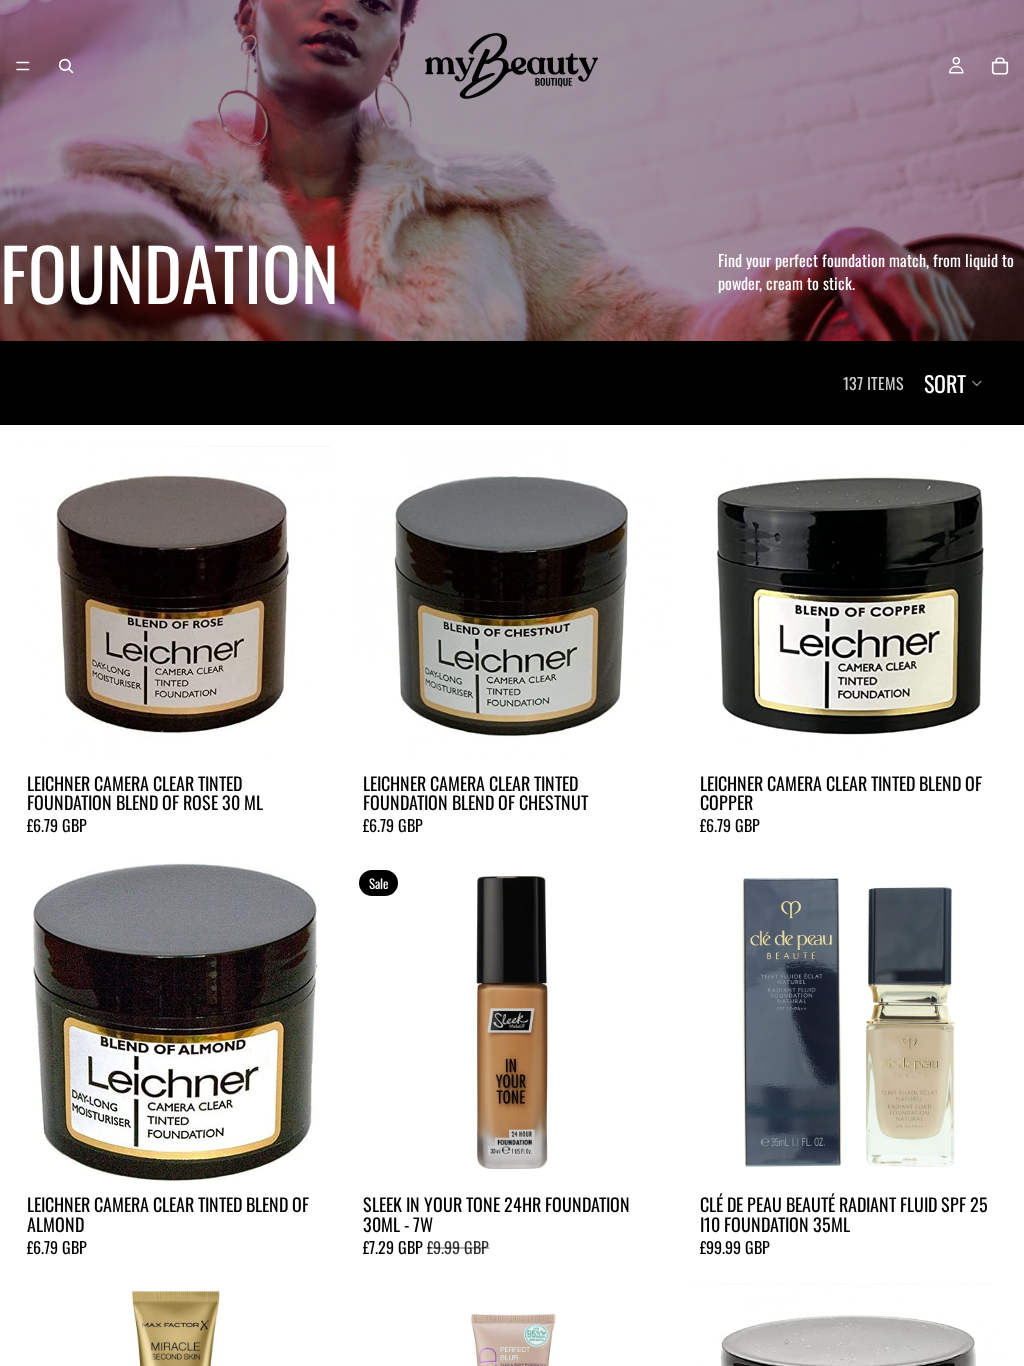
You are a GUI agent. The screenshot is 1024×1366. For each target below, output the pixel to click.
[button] (954, 383)
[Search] (66, 66)
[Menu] (23, 66)
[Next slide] (643, 1022)
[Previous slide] (381, 1022)
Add (323, 731)
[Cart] (1000, 66)
